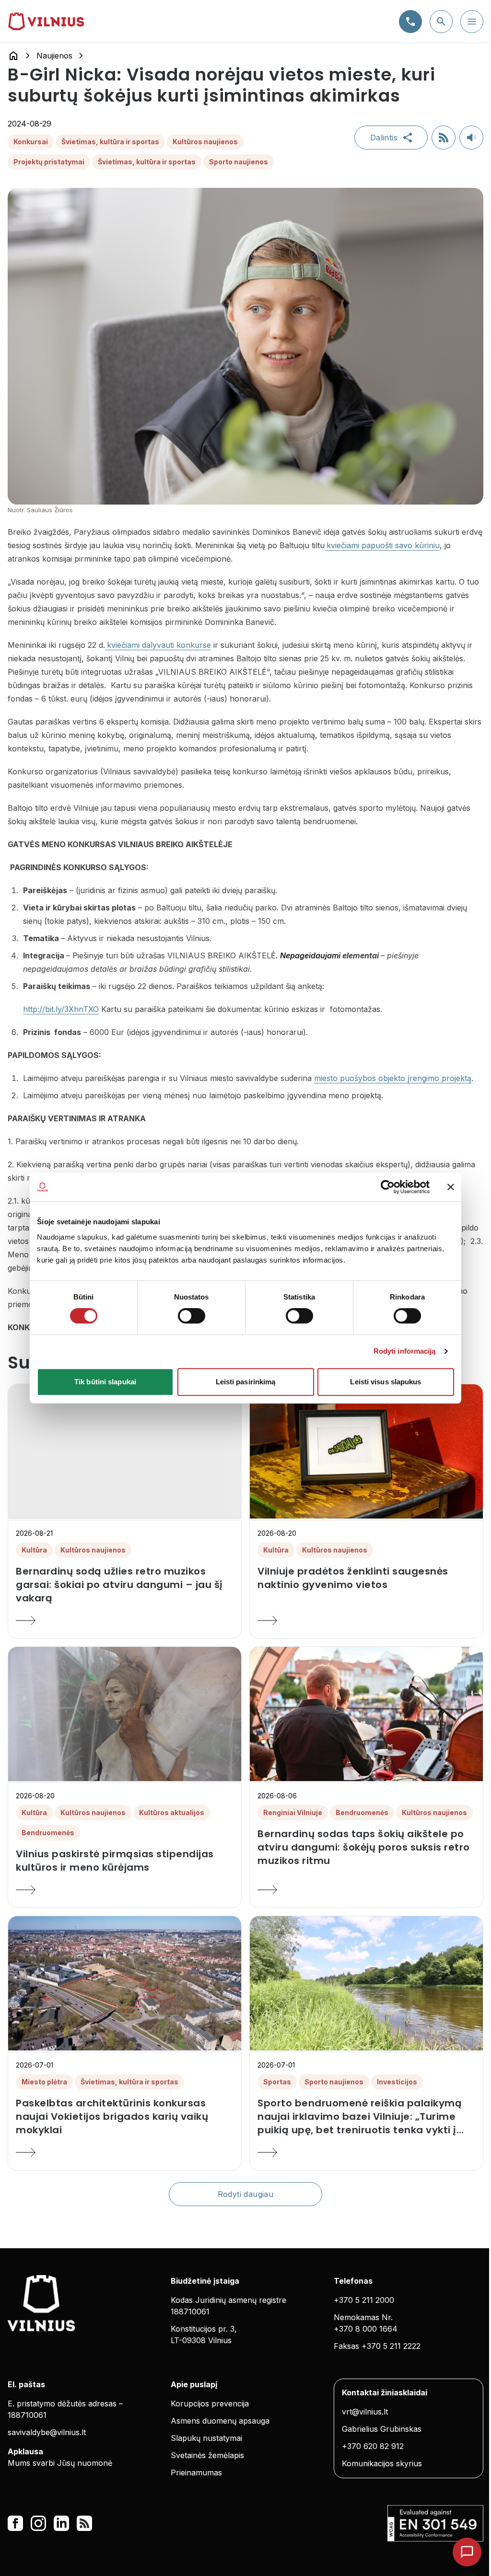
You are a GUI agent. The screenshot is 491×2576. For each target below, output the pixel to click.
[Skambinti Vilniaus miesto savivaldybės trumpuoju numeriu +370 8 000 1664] (410, 22)
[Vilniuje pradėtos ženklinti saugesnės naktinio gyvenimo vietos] (366, 1621)
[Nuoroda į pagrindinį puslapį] (13, 56)
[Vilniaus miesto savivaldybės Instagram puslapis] (38, 2523)
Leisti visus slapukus (386, 1382)
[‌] (125, 1451)
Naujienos (54, 56)
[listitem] (125, 1585)
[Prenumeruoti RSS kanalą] (444, 138)
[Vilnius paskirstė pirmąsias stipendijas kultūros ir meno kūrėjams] (125, 1890)
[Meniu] (472, 22)
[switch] (192, 1316)
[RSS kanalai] (84, 2523)
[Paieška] (441, 22)
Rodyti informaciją (405, 1351)
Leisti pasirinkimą (246, 1382)
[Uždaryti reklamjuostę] (451, 1187)
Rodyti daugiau (246, 2194)
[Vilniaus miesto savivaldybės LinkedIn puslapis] (61, 2523)
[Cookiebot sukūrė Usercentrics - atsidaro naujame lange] (388, 1187)
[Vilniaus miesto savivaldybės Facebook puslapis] (15, 2523)
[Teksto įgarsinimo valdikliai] (471, 138)
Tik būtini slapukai (105, 1382)
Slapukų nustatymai (206, 2438)
